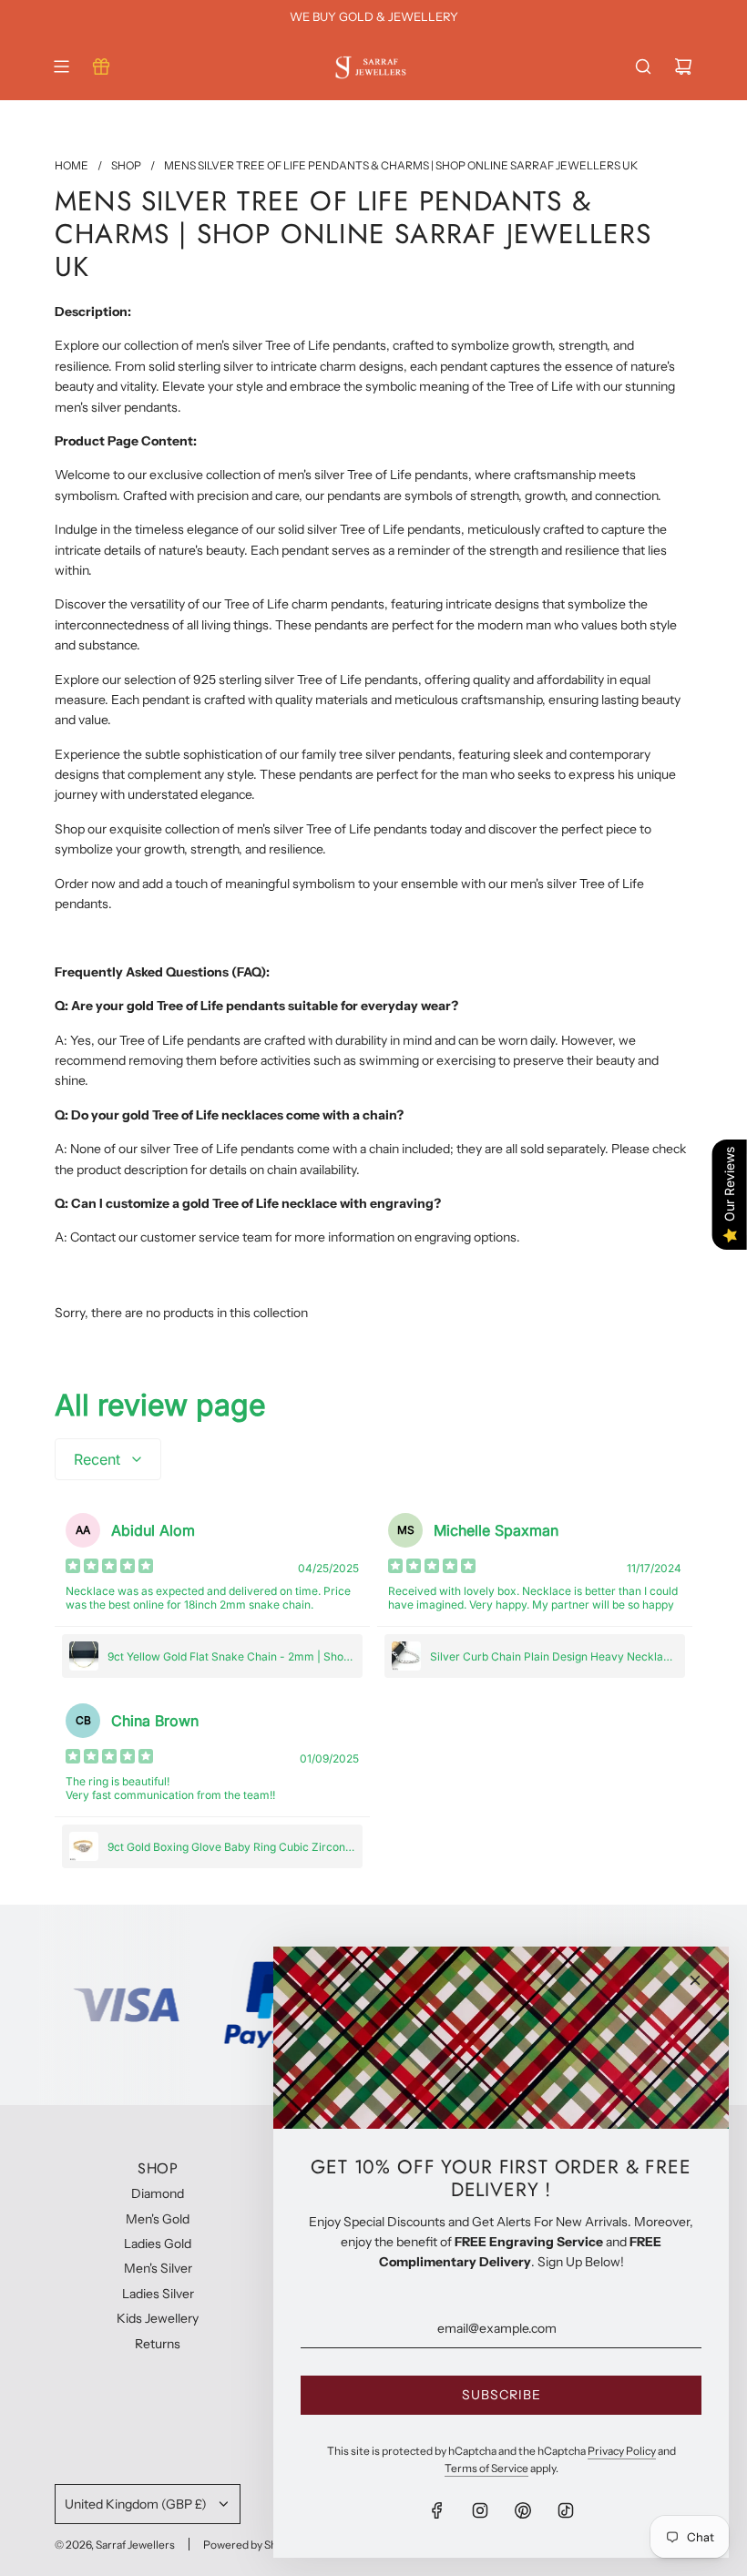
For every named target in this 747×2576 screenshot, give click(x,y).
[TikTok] (566, 2510)
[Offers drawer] (101, 66)
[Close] (695, 1980)
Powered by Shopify (252, 2545)
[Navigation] (61, 66)
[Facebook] (437, 2510)
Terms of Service (486, 2468)
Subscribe (501, 2395)
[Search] (643, 66)
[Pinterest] (523, 2510)
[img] (109, 1568)
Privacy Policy (622, 2451)
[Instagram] (480, 2510)
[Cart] (683, 66)
